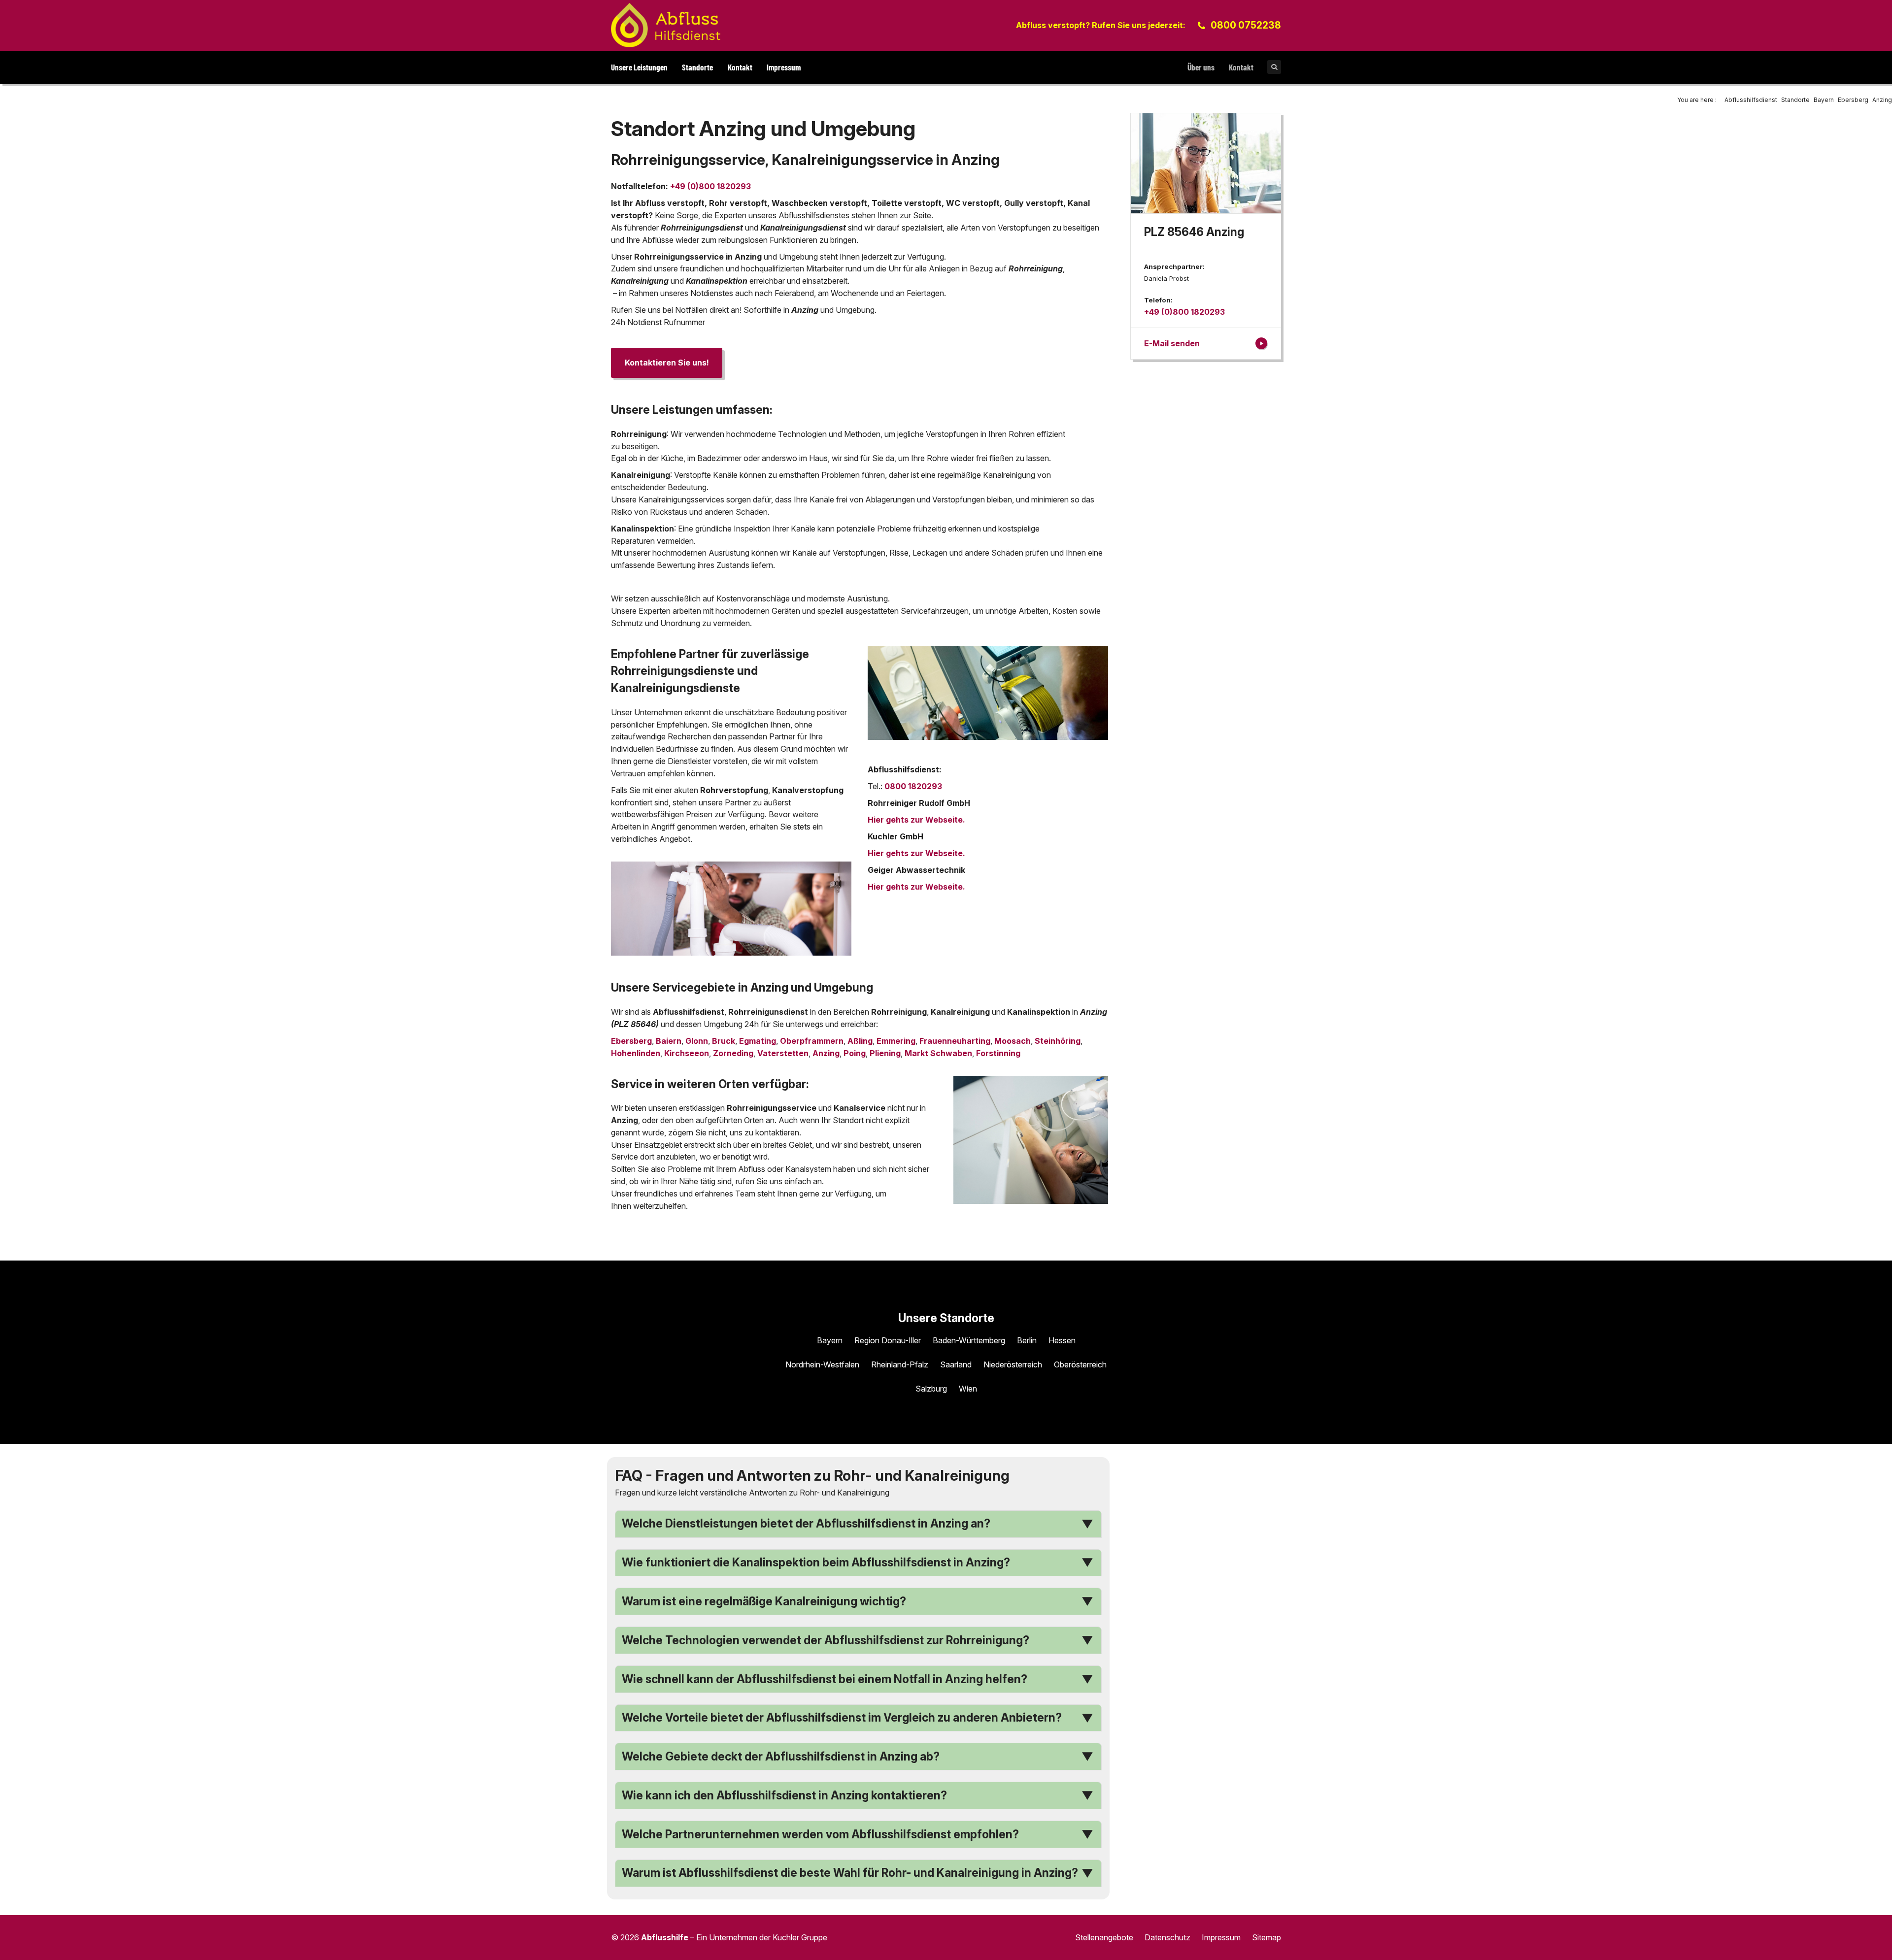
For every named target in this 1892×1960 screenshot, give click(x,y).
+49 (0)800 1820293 (710, 186)
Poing (855, 1053)
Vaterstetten (783, 1053)
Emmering (896, 1041)
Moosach (1013, 1041)
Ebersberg (631, 1041)
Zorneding (733, 1053)
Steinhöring (1058, 1041)
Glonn (697, 1041)
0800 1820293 (913, 786)
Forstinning (998, 1053)
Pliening (885, 1053)
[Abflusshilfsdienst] (666, 25)
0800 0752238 (1246, 25)
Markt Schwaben (938, 1053)
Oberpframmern (812, 1041)
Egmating (758, 1041)
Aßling (860, 1041)
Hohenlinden (636, 1053)
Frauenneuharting (955, 1041)
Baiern (669, 1041)
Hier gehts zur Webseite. (916, 820)
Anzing (826, 1053)
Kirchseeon (687, 1053)
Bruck (724, 1041)
